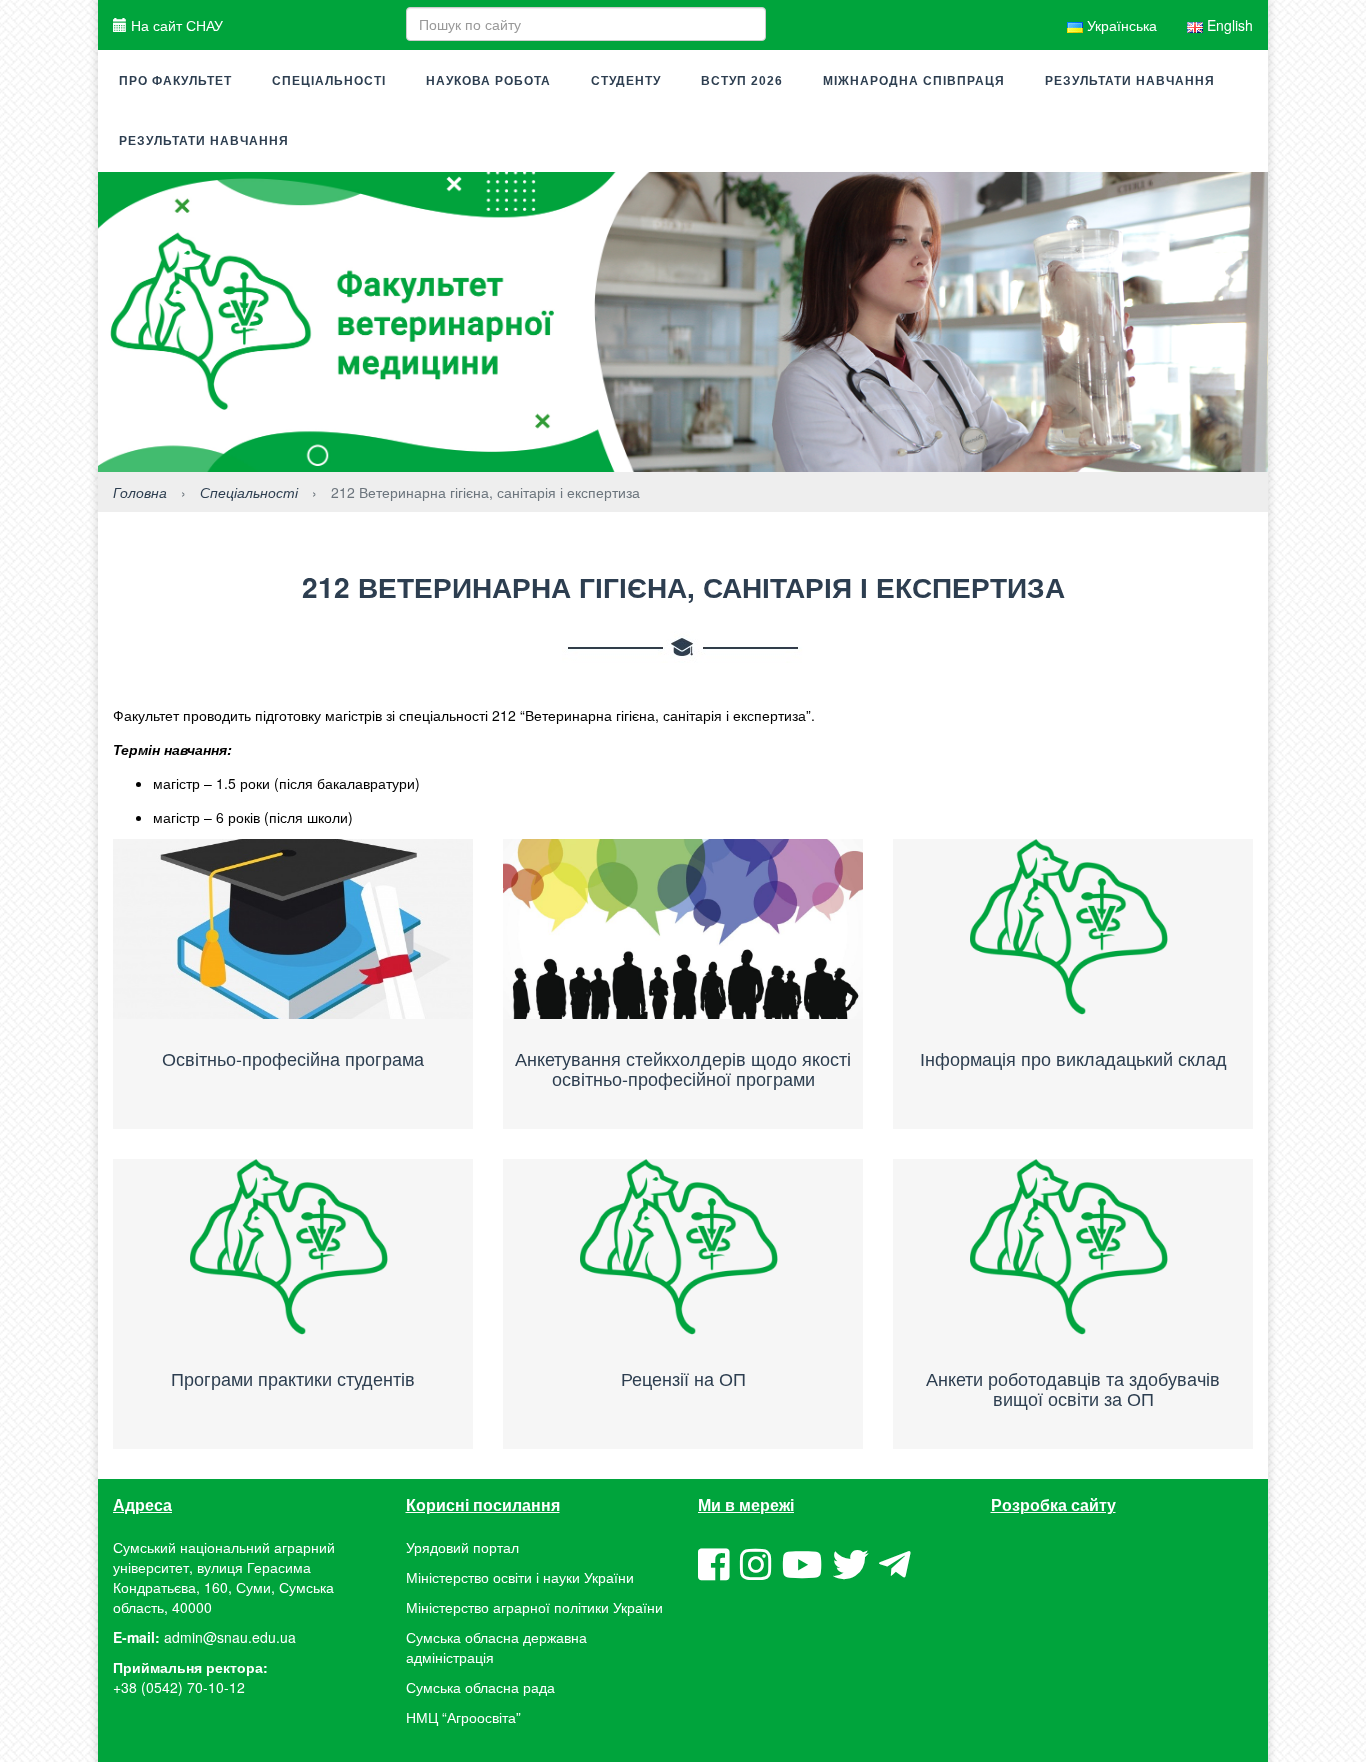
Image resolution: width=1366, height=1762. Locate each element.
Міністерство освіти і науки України (520, 1577)
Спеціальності (329, 81)
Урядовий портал (462, 1547)
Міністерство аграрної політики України (534, 1607)
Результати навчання (1130, 81)
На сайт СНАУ (175, 25)
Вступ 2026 (742, 81)
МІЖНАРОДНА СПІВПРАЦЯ (914, 81)
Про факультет (175, 81)
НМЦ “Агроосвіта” (463, 1717)
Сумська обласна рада (480, 1687)
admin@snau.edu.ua (230, 1637)
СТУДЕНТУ (626, 81)
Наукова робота (488, 81)
